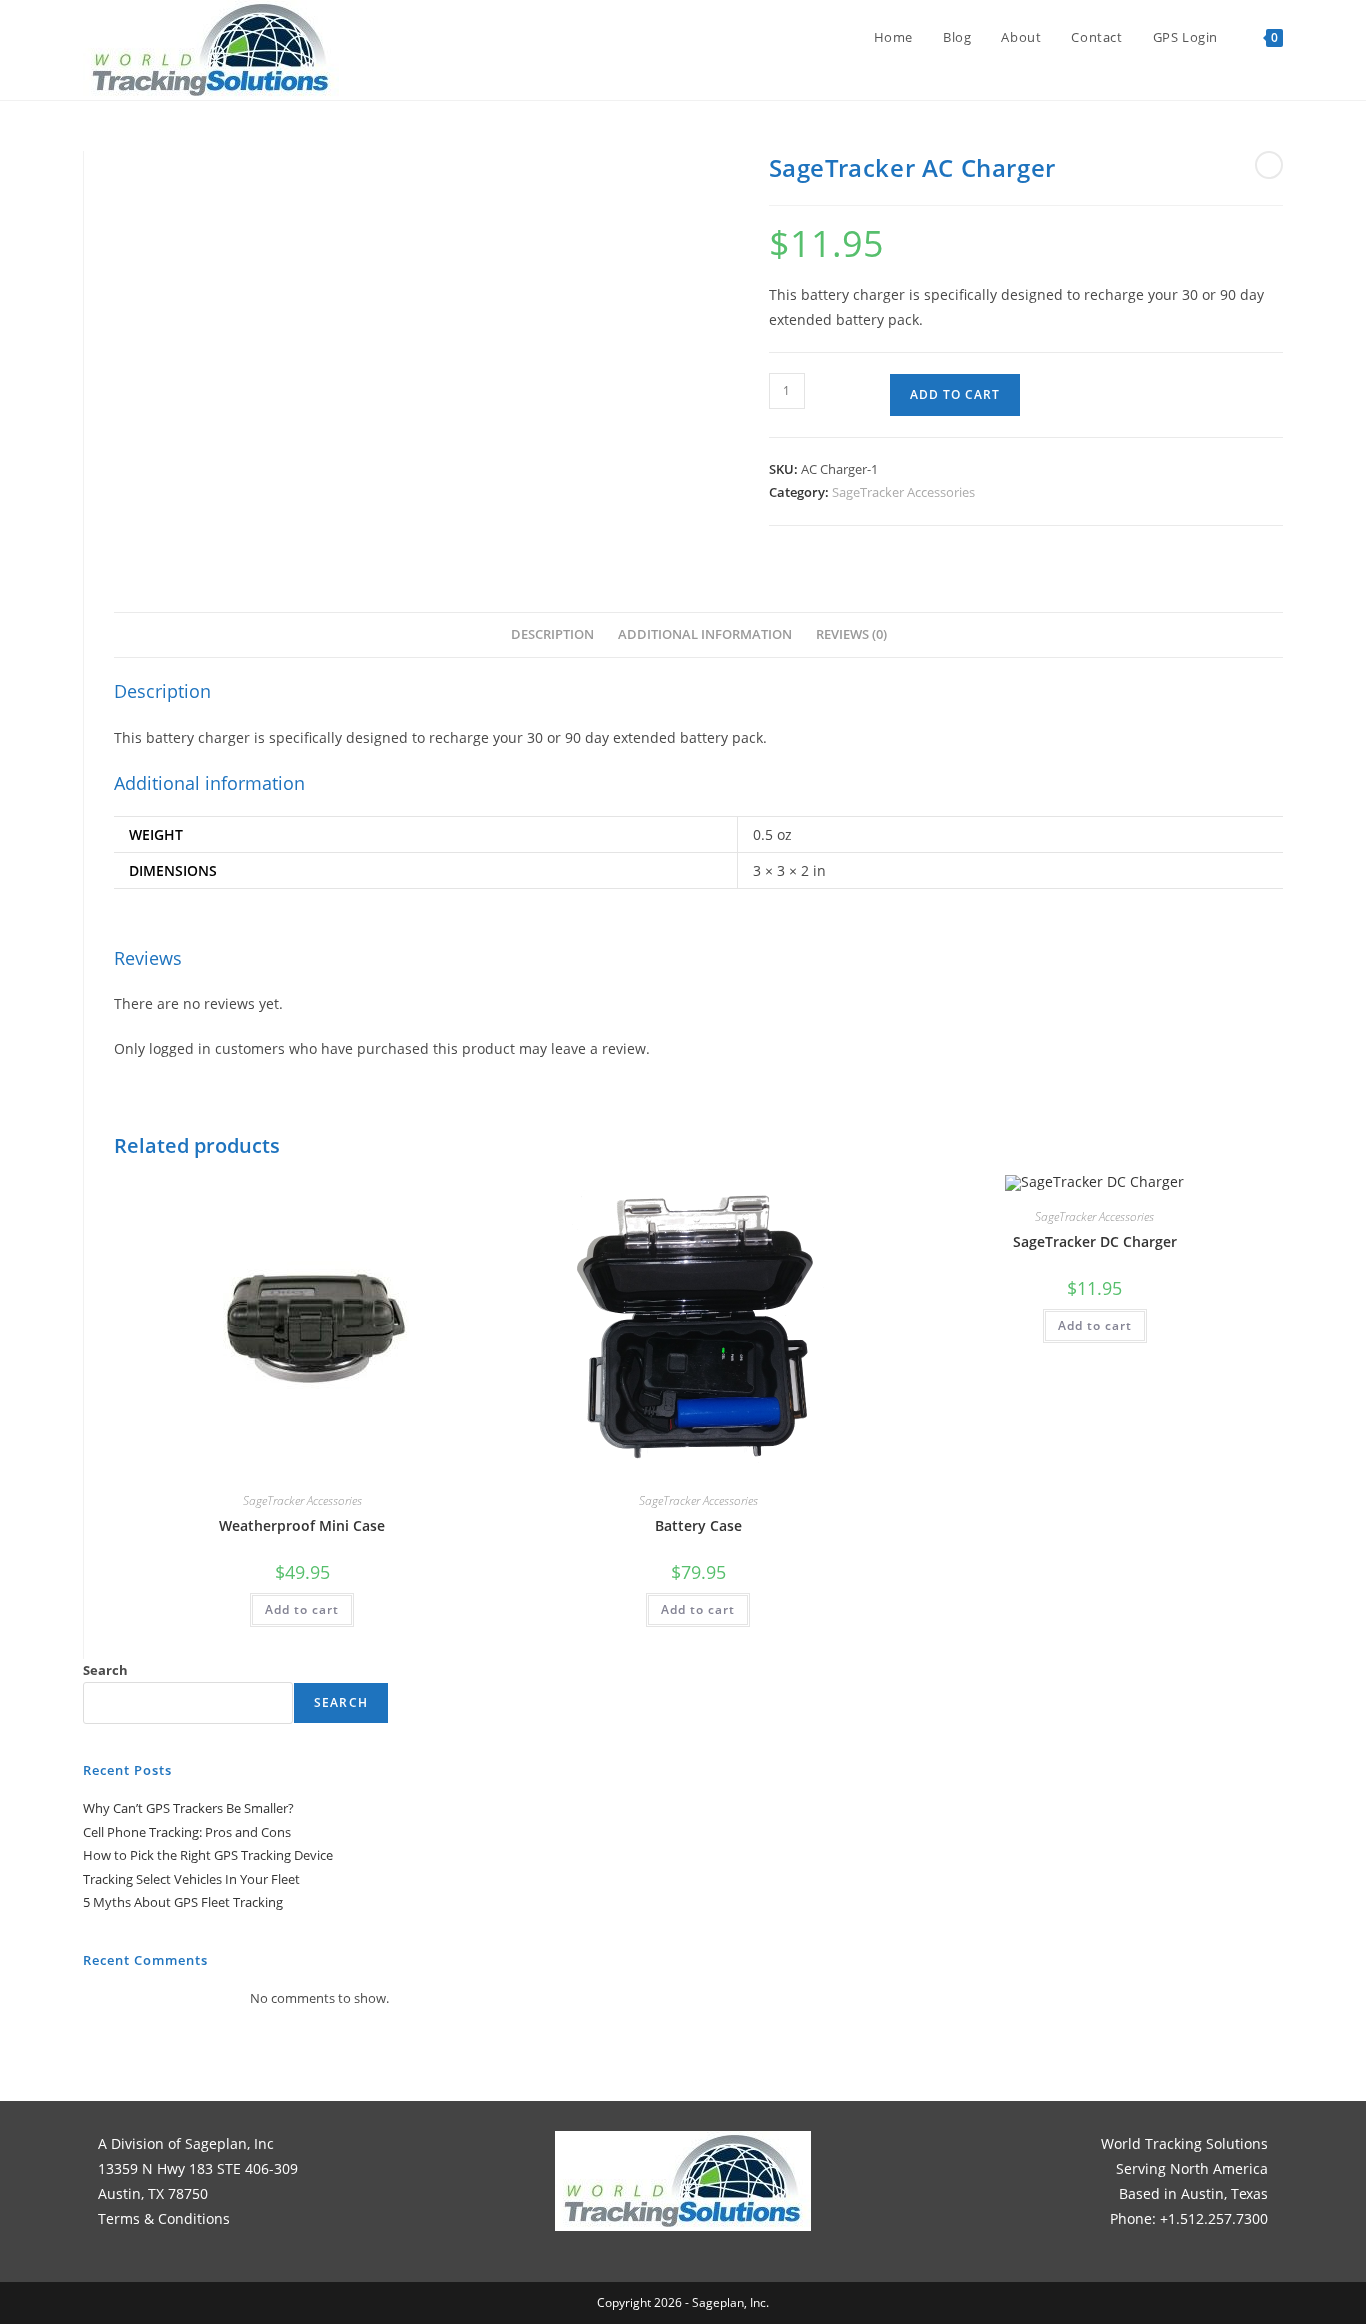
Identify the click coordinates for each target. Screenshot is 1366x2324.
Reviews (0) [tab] (851, 634)
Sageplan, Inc (229, 2143)
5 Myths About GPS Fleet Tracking (183, 1902)
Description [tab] (552, 634)
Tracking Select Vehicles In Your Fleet (191, 1879)
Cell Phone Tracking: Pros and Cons (187, 1832)
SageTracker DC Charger (1095, 1241)
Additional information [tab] (705, 634)
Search (105, 1670)
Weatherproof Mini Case (302, 1525)
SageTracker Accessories (903, 492)
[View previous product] (1269, 165)
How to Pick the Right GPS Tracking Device (208, 1855)
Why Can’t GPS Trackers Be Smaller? (188, 1808)
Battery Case (698, 1525)
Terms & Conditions (164, 2218)
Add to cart (955, 394)
